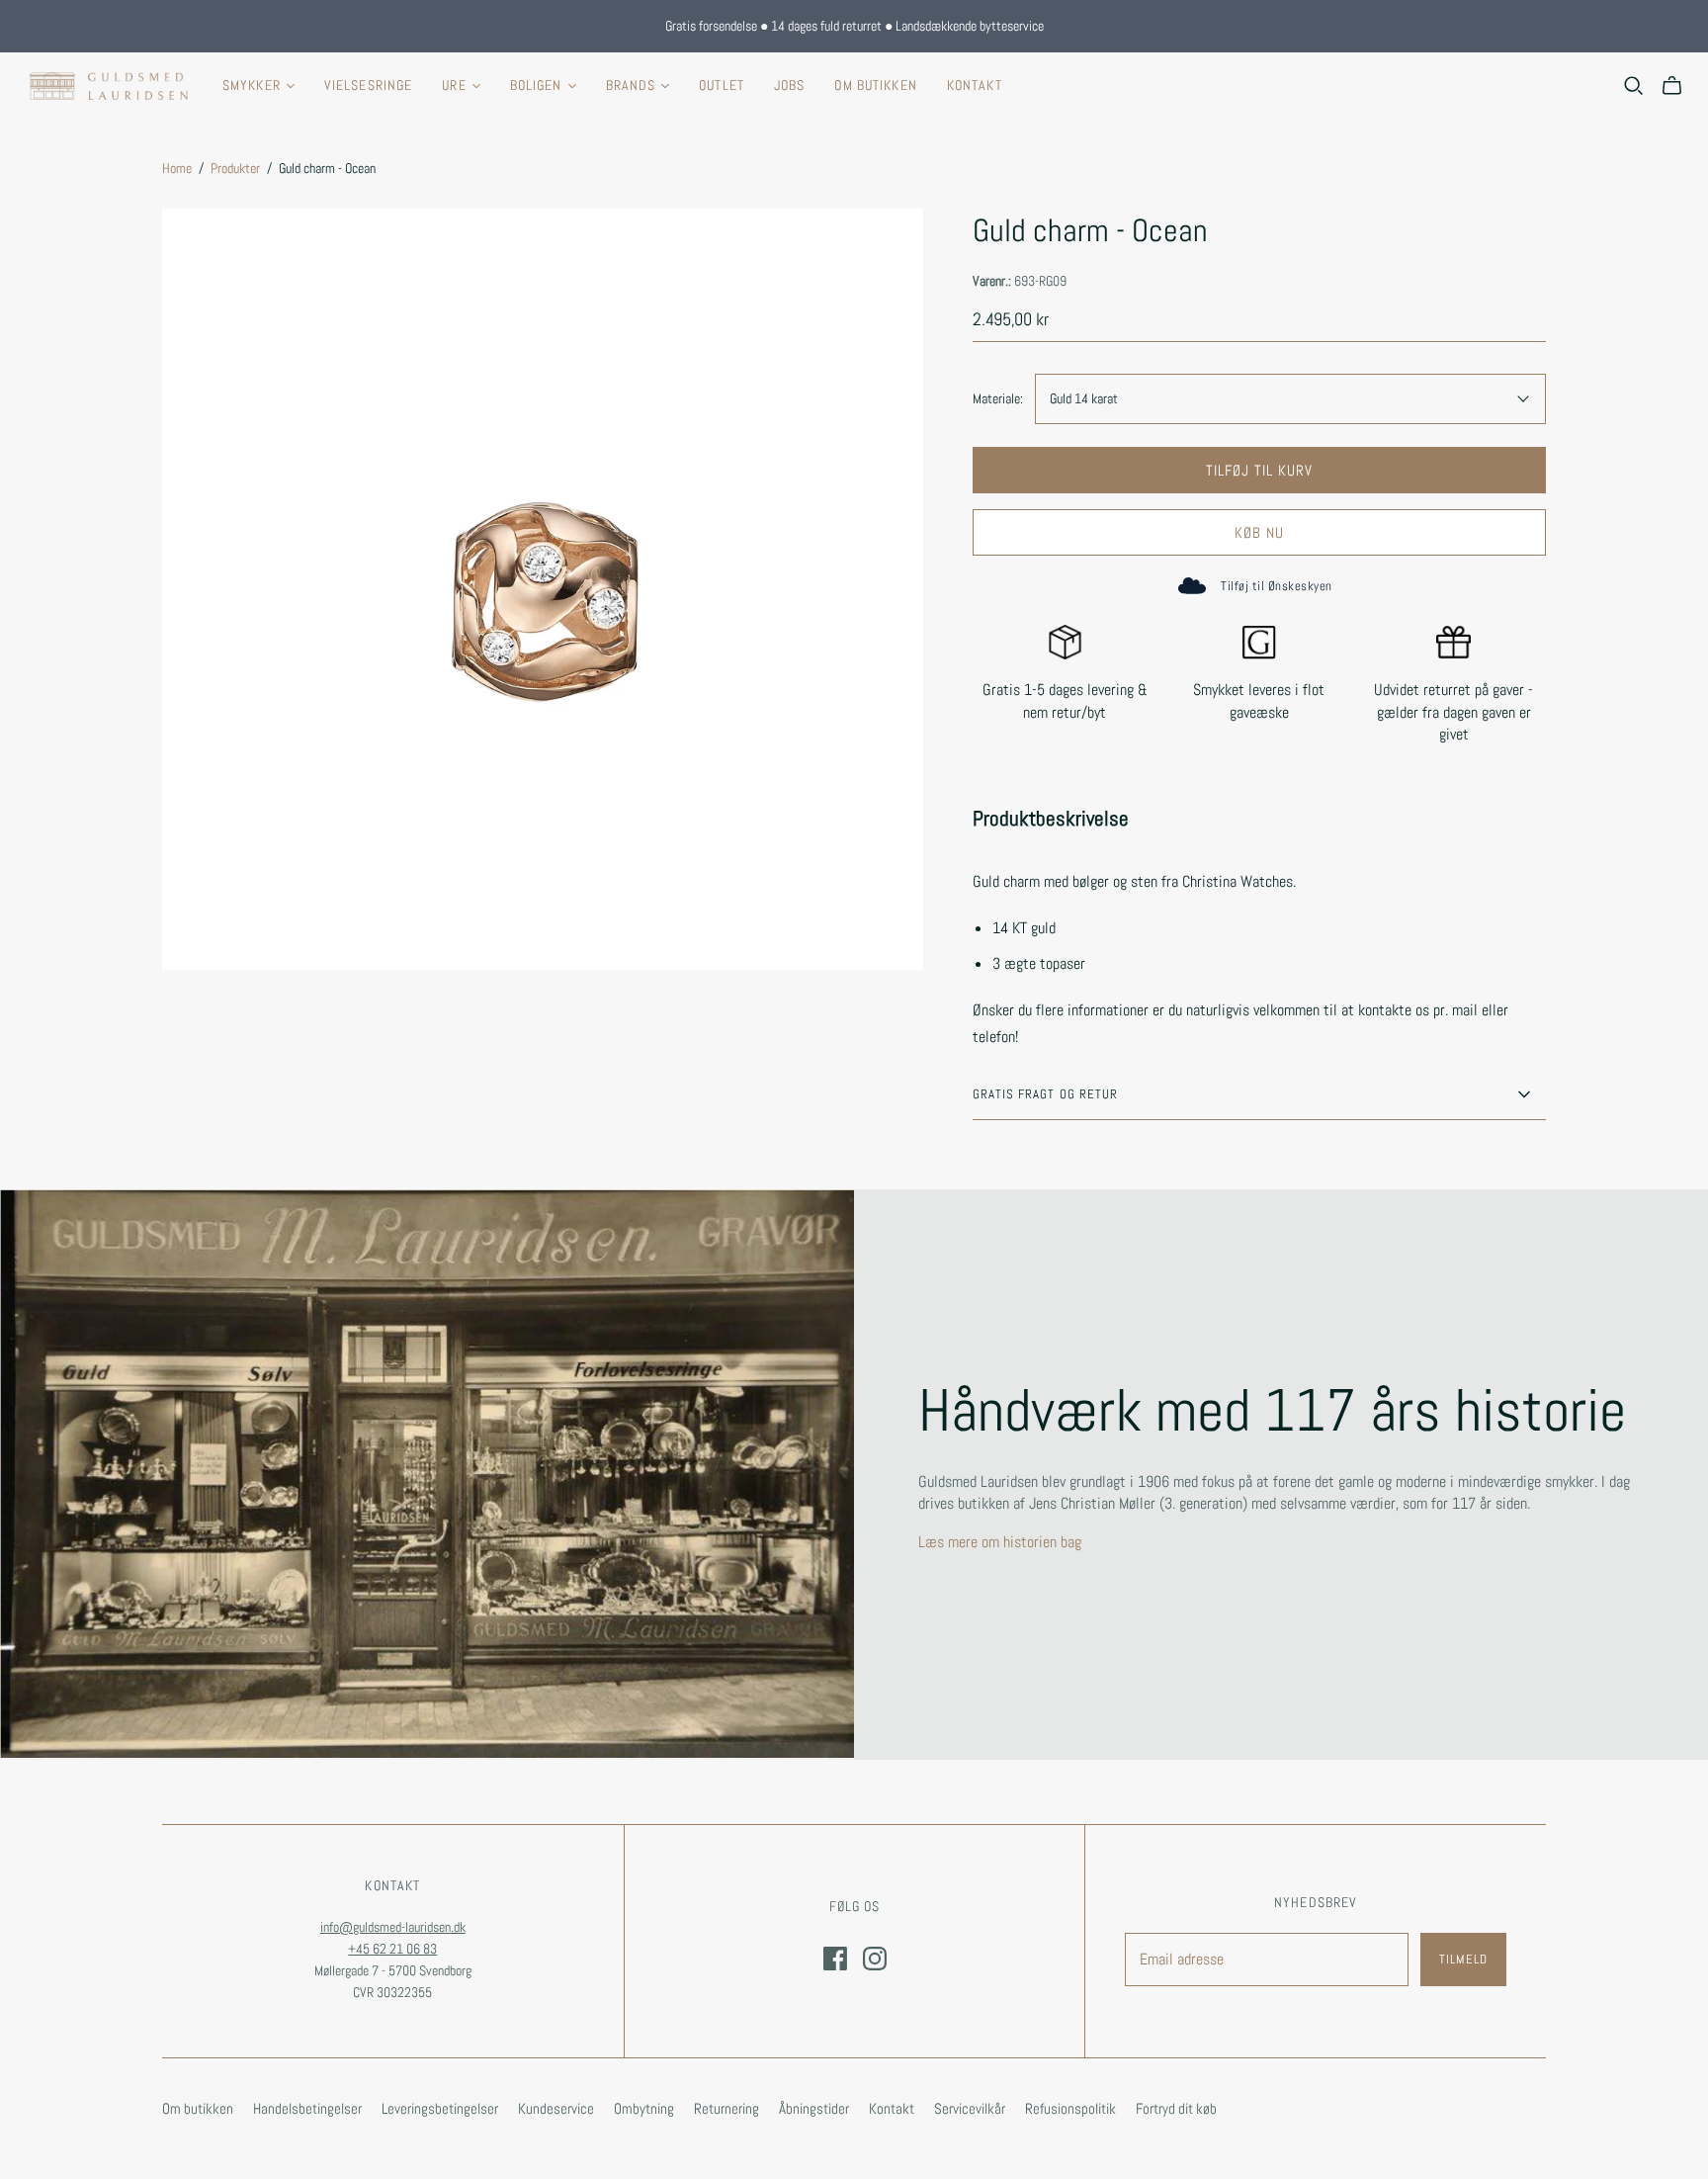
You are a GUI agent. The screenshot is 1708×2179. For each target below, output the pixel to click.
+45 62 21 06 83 (392, 1949)
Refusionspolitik (1070, 2108)
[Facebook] (835, 1959)
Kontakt (975, 85)
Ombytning (644, 2108)
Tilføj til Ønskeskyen (1276, 586)
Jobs (789, 85)
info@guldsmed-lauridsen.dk (393, 1927)
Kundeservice (556, 2108)
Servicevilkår (970, 2108)
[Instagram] (875, 1959)
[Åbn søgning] (1634, 86)
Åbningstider (814, 2108)
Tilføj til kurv (1260, 470)
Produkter (235, 168)
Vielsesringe (368, 85)
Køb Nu (1259, 532)
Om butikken (875, 85)
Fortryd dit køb (1176, 2108)
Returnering (726, 2108)
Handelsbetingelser (307, 2108)
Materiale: (998, 398)
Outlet (722, 85)
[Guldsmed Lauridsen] (109, 86)
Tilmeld (1463, 1959)
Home (177, 168)
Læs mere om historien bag (1000, 1542)
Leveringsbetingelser (440, 2108)
